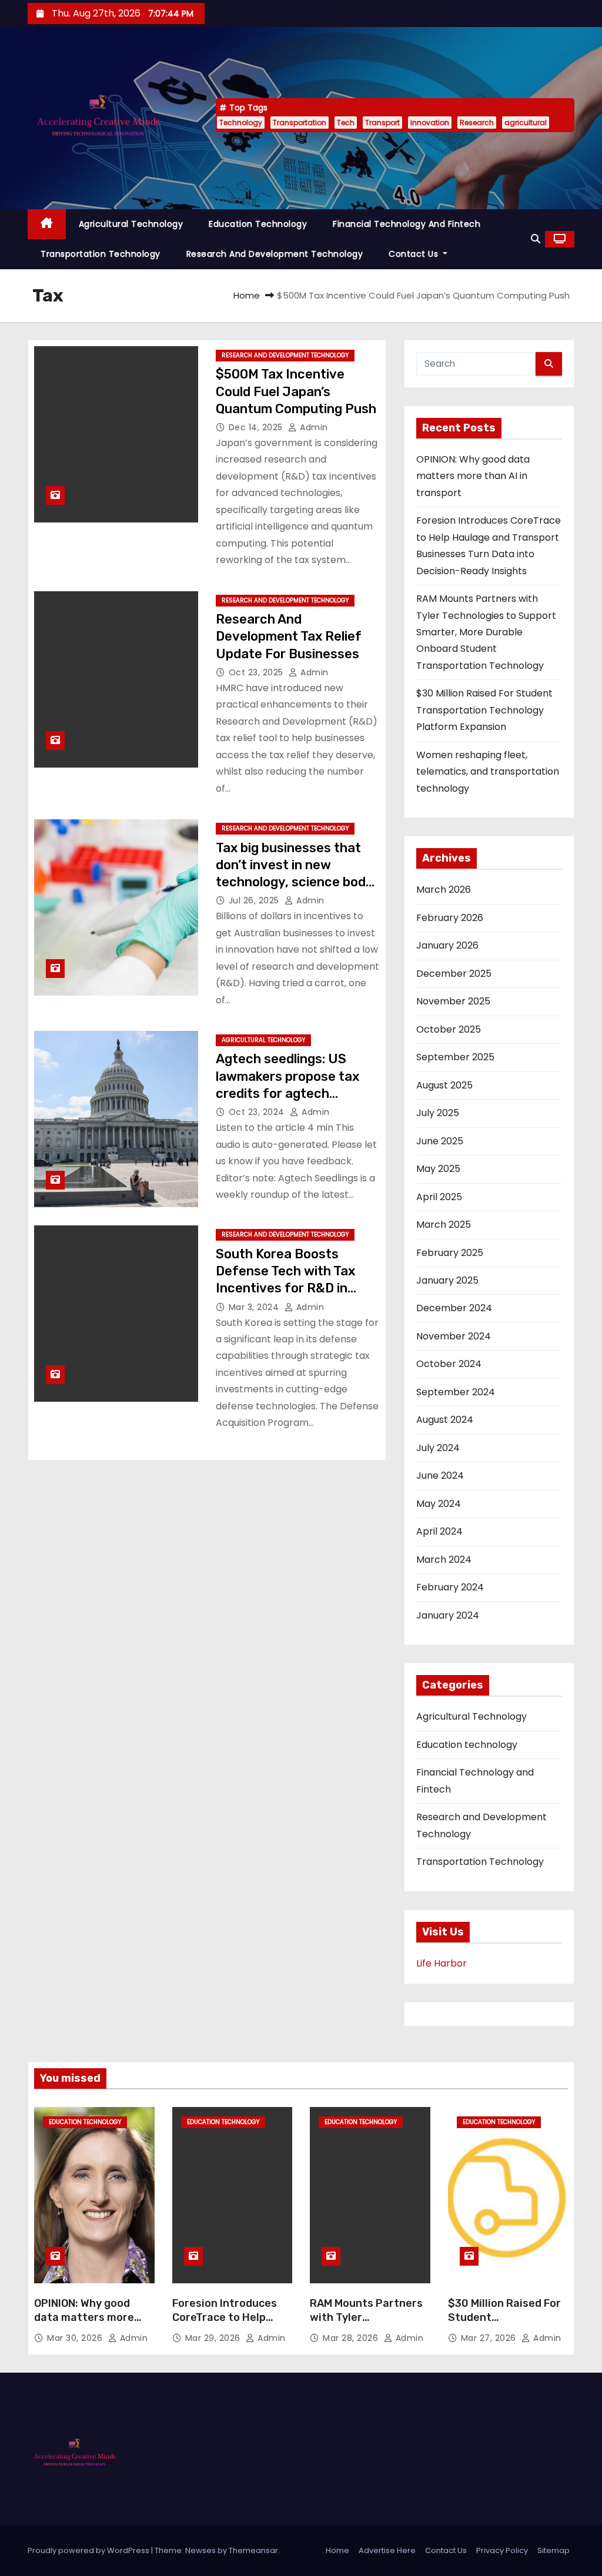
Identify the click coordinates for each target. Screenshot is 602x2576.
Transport (382, 123)
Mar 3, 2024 (255, 1307)
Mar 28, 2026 (352, 2338)
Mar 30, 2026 (76, 2338)
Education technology (258, 224)
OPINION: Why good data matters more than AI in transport (473, 476)
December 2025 (454, 974)
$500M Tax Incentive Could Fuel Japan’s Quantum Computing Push (296, 391)
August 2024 (445, 1420)
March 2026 (444, 890)
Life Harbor (442, 1963)
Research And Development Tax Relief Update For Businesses (289, 637)
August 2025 (444, 1085)
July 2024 (438, 1448)
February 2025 (450, 1253)
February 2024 (450, 1587)
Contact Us (415, 254)
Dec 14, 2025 (257, 427)
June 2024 (440, 1475)
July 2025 (438, 1113)
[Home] (47, 224)
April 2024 (439, 1531)
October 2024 (449, 1364)
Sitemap (553, 2550)
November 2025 (453, 1001)
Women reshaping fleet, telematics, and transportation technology (488, 772)
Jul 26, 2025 (255, 900)
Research (477, 123)
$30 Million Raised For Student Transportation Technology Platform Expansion (484, 710)
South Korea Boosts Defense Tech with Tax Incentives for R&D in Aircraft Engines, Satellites (285, 1288)
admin (313, 427)
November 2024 (454, 1336)
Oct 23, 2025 (257, 672)
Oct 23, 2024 (258, 1112)
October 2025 (449, 1029)
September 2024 (456, 1392)
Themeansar (253, 2550)
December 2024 (454, 1308)
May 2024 (439, 1504)
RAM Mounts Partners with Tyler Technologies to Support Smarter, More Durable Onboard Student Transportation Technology (486, 632)
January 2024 (448, 1615)
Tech (346, 123)
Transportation (300, 123)
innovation (430, 123)
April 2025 (439, 1197)
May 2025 (438, 1169)
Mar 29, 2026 (214, 2338)
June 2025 (440, 1141)
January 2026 (447, 945)
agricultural (526, 123)
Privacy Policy (502, 2550)
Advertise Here (387, 2550)
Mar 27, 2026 (490, 2338)
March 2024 (444, 1560)
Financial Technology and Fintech (407, 224)
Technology (241, 123)
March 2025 (444, 1225)
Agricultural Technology (131, 224)
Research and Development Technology (275, 254)
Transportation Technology (101, 254)
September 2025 (455, 1057)
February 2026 (450, 918)
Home (247, 295)
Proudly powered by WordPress (89, 2550)
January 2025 (447, 1280)
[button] (536, 239)
